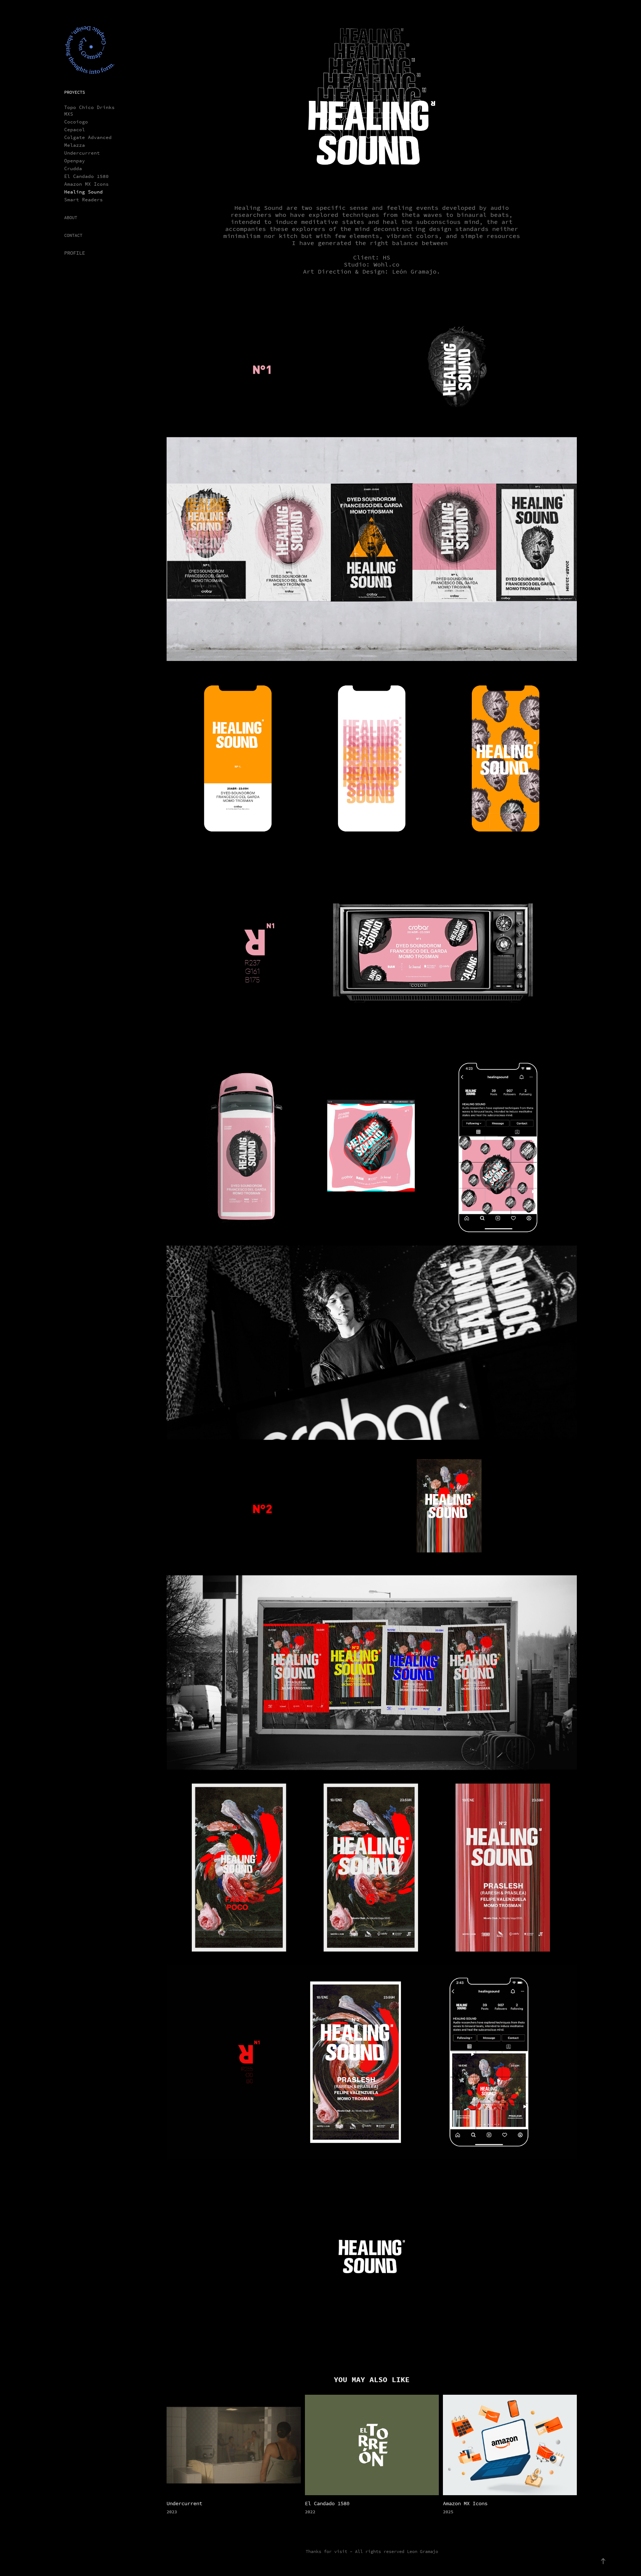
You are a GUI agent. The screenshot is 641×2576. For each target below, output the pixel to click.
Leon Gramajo (423, 2552)
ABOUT (71, 218)
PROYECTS (75, 92)
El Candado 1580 (86, 176)
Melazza (75, 145)
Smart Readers (83, 200)
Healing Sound (83, 192)
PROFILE (75, 253)
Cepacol (75, 130)
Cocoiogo (76, 122)
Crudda (73, 168)
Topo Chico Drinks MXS (89, 111)
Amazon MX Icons (86, 184)
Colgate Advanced (88, 137)
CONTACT (73, 235)
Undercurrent (82, 153)
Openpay (75, 161)
